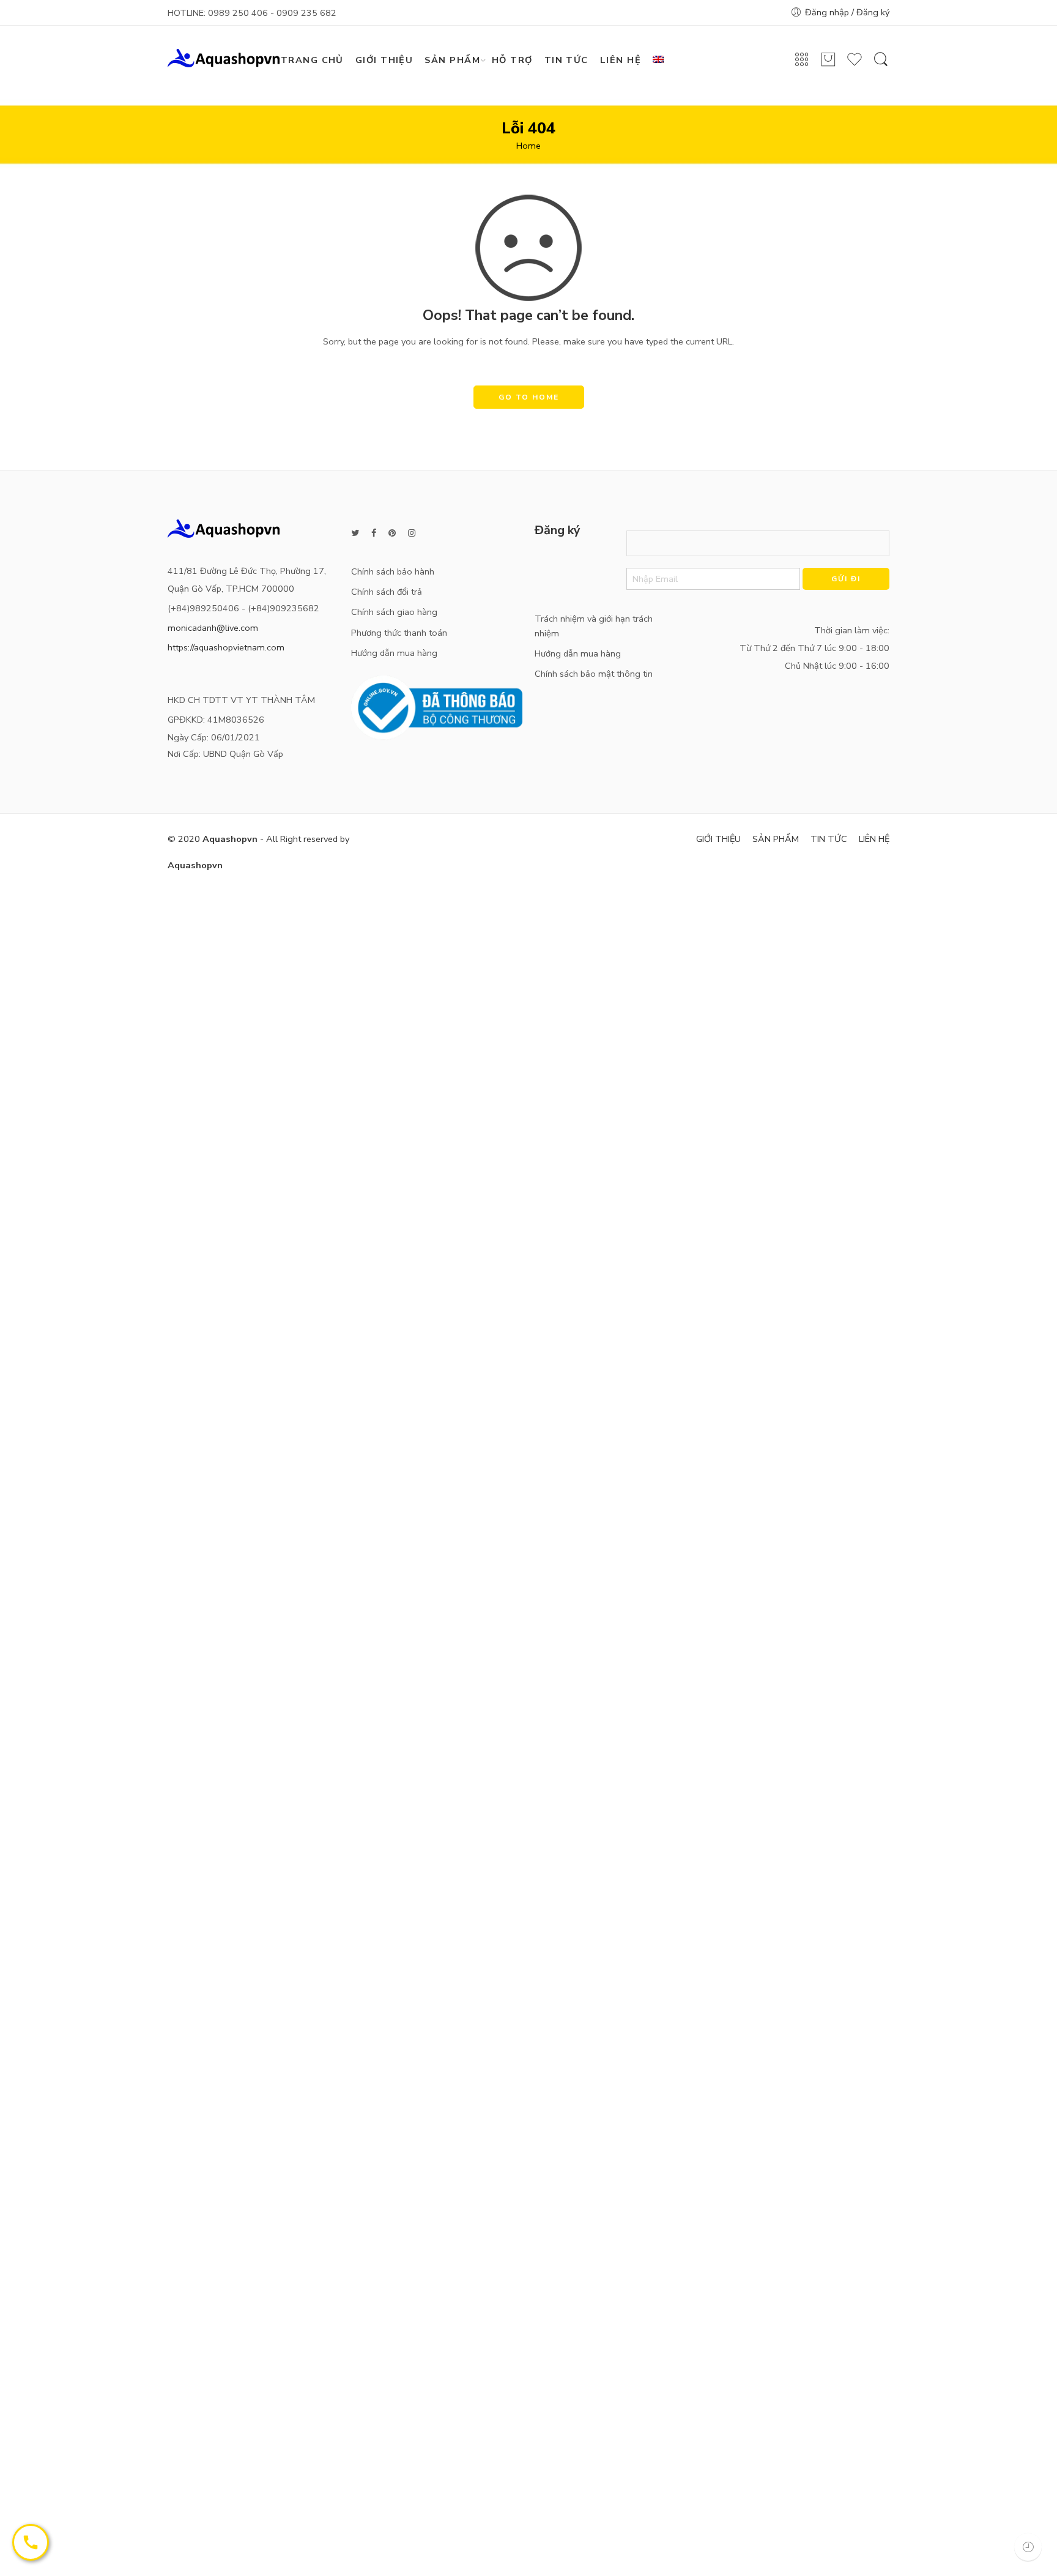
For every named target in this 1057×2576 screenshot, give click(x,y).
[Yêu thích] (855, 65)
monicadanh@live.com (213, 628)
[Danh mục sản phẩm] (802, 64)
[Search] (881, 65)
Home (528, 146)
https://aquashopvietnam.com (226, 647)
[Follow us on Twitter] (355, 533)
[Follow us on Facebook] (374, 533)
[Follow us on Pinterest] (392, 533)
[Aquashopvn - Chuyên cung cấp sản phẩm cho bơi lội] (224, 57)
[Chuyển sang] (663, 60)
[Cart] (828, 65)
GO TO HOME (529, 397)
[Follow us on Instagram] (412, 533)
